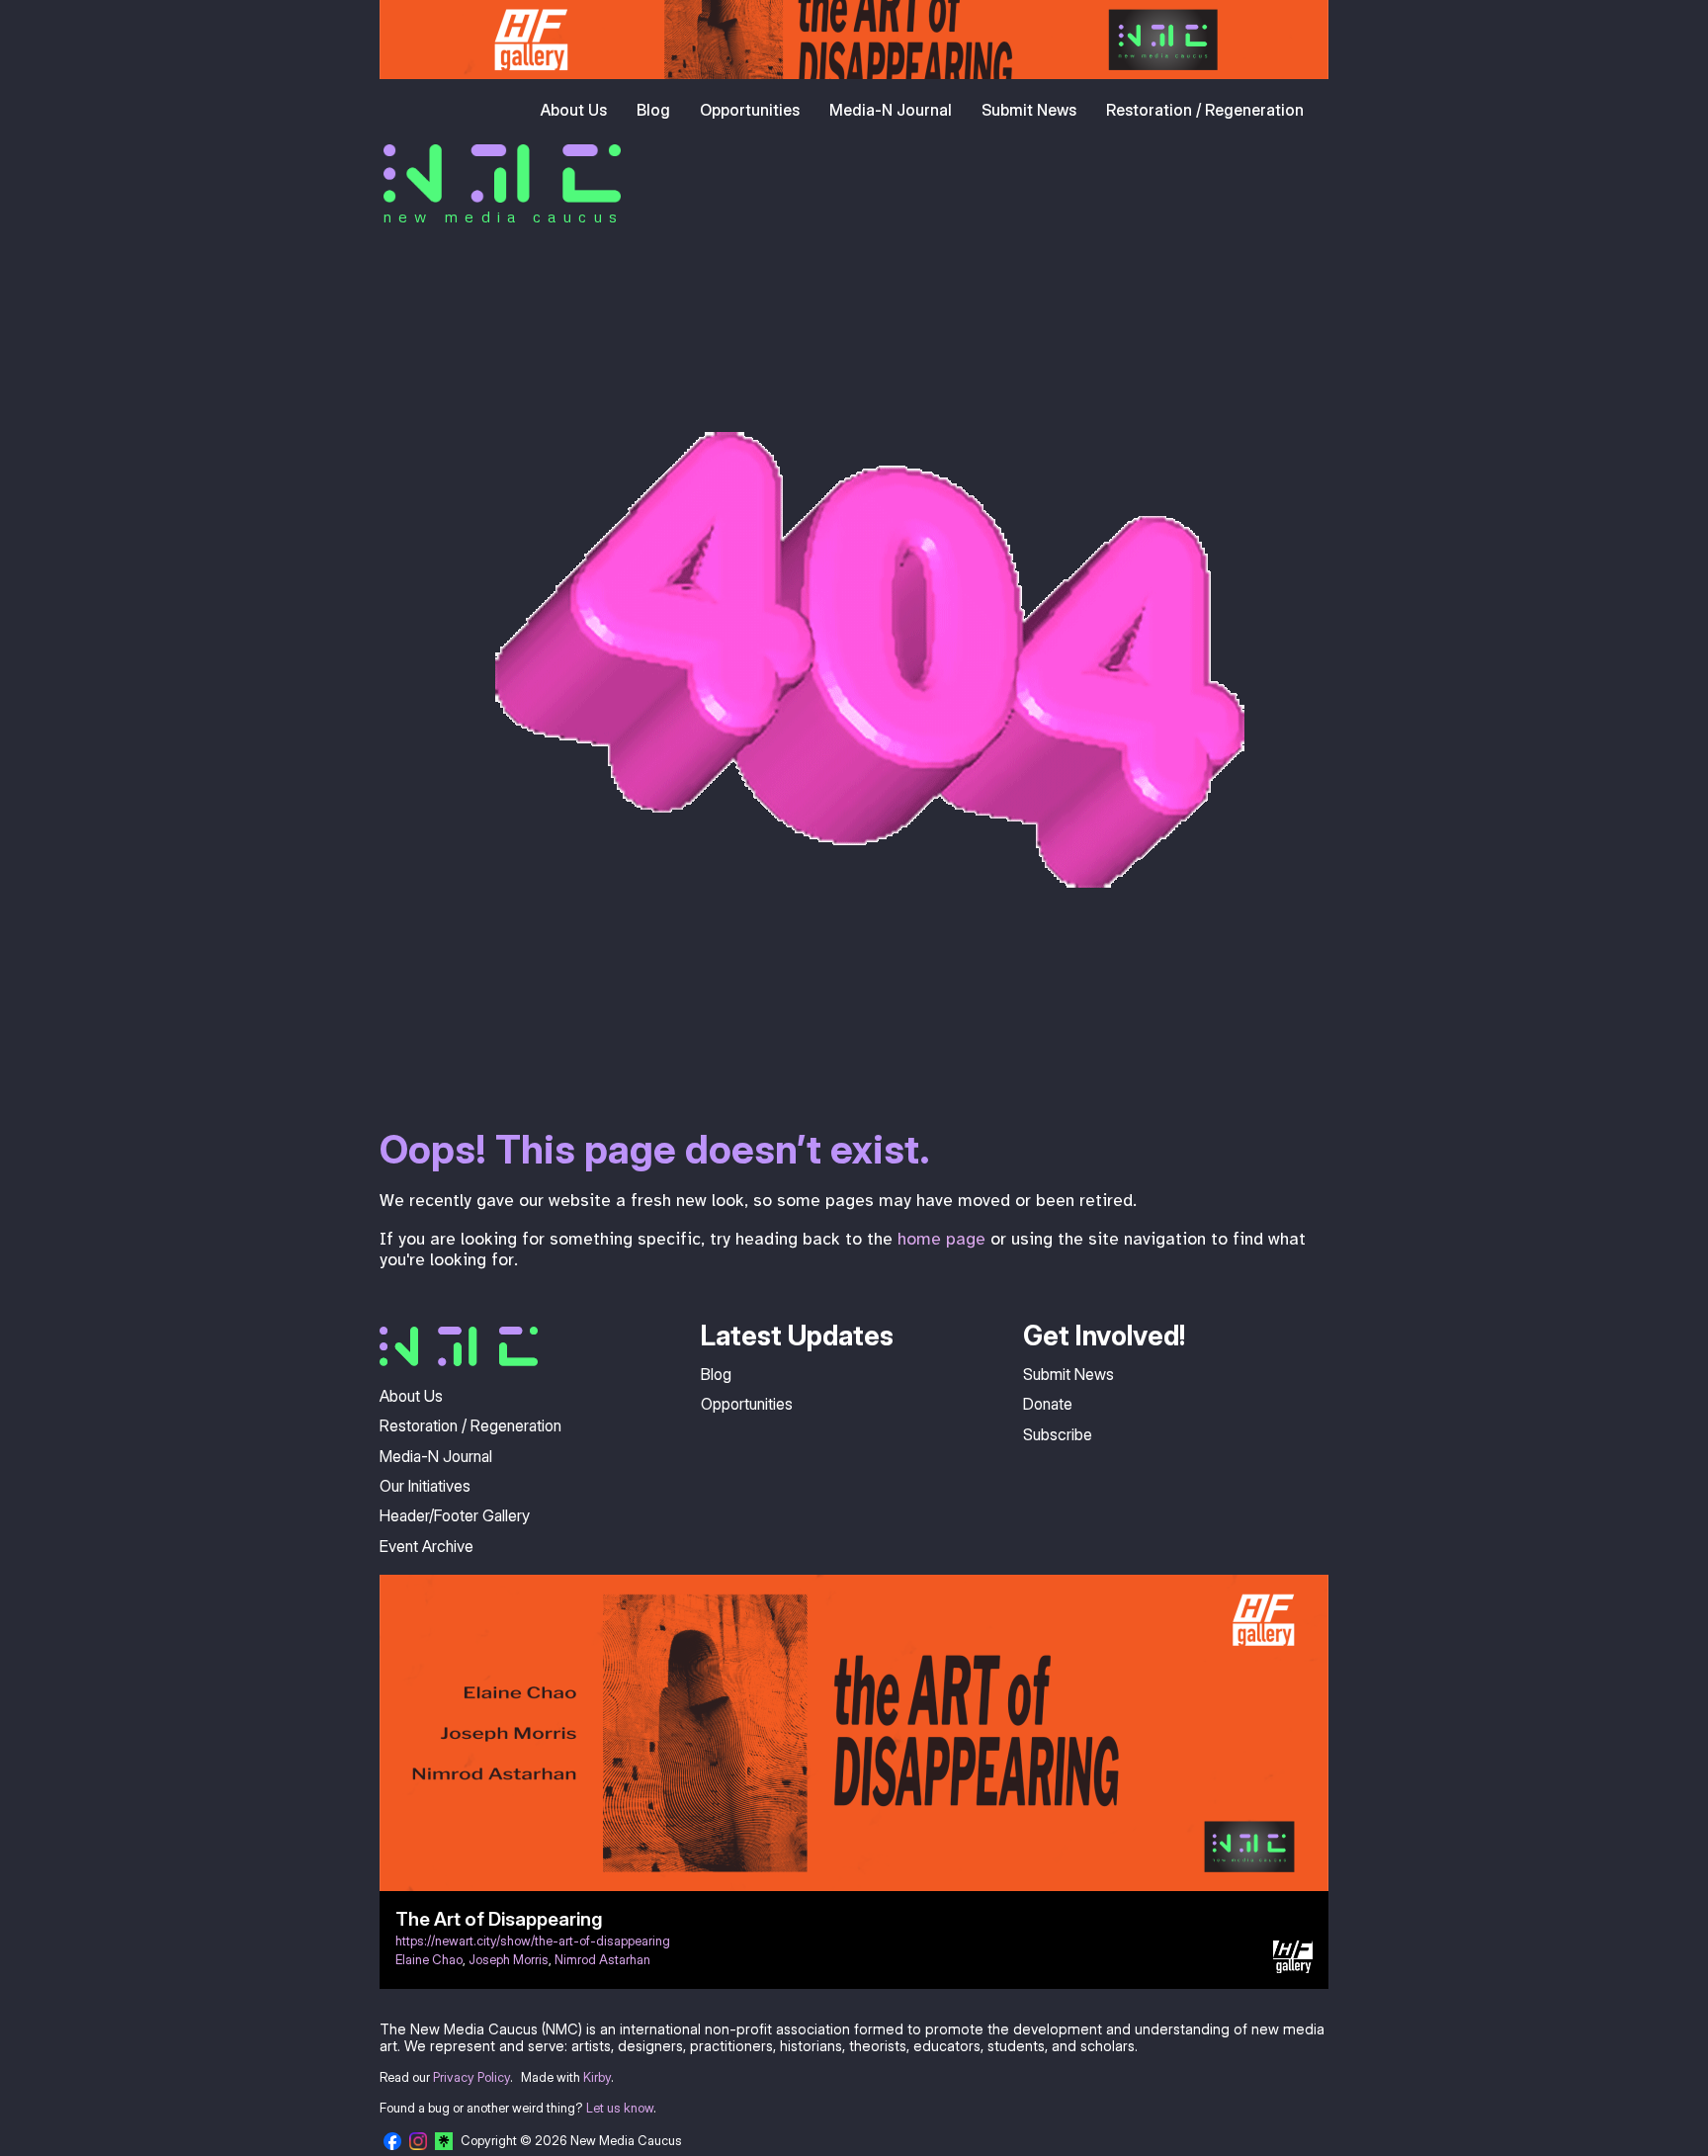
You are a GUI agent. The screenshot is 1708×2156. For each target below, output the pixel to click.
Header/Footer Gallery (455, 1515)
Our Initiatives (425, 1486)
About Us (574, 110)
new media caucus (504, 216)
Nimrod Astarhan (602, 1960)
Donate (1048, 1404)
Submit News (1029, 110)
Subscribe (1058, 1434)
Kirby (597, 2077)
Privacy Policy (471, 2077)
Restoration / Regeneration (1205, 110)
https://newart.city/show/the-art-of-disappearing (533, 1941)
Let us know (620, 2108)
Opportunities (750, 110)
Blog (653, 110)
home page (941, 1239)
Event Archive (427, 1546)
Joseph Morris (509, 1960)
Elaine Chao (429, 1960)
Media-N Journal (891, 110)
